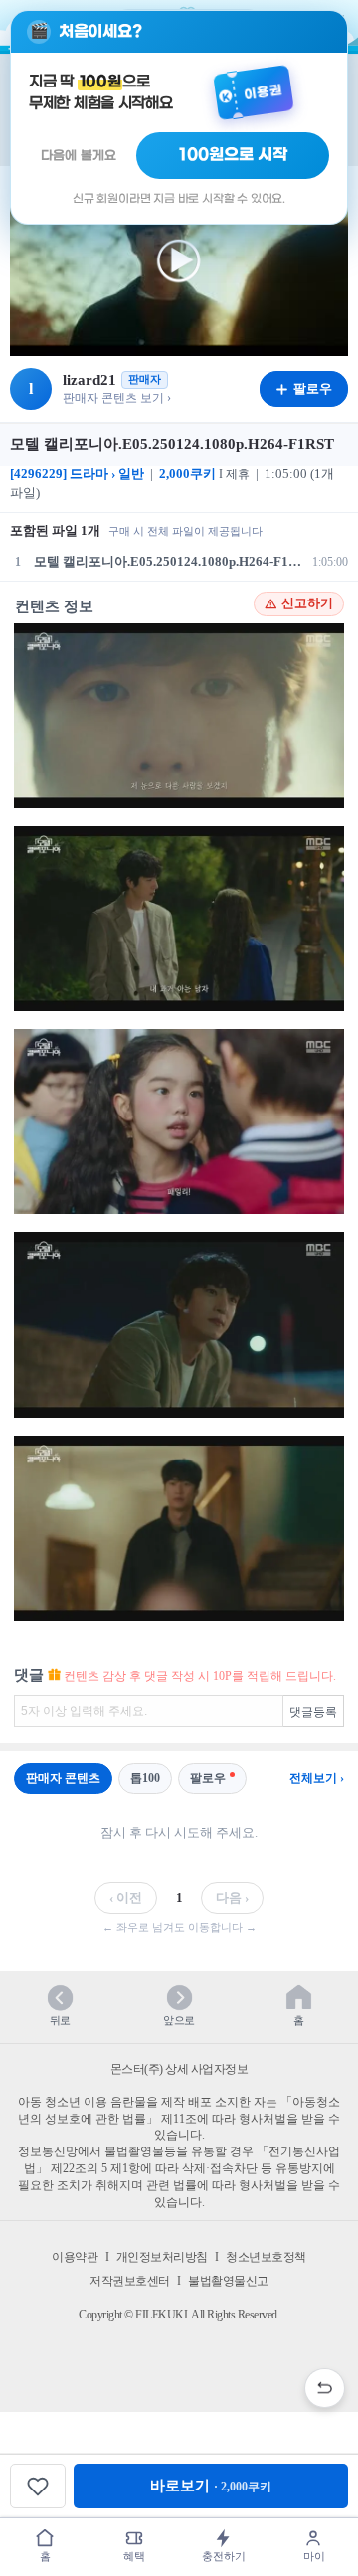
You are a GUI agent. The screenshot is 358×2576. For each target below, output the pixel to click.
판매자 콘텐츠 (63, 1778)
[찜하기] (38, 2486)
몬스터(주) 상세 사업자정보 (179, 2069)
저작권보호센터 (130, 2281)
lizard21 (89, 380)
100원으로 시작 (233, 155)
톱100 (145, 1778)
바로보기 (211, 2486)
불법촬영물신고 (228, 2281)
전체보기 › (317, 1778)
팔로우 (208, 1778)
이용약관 (75, 2257)
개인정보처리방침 (162, 2257)
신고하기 (307, 603)
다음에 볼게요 (79, 156)
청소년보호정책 (266, 2257)
